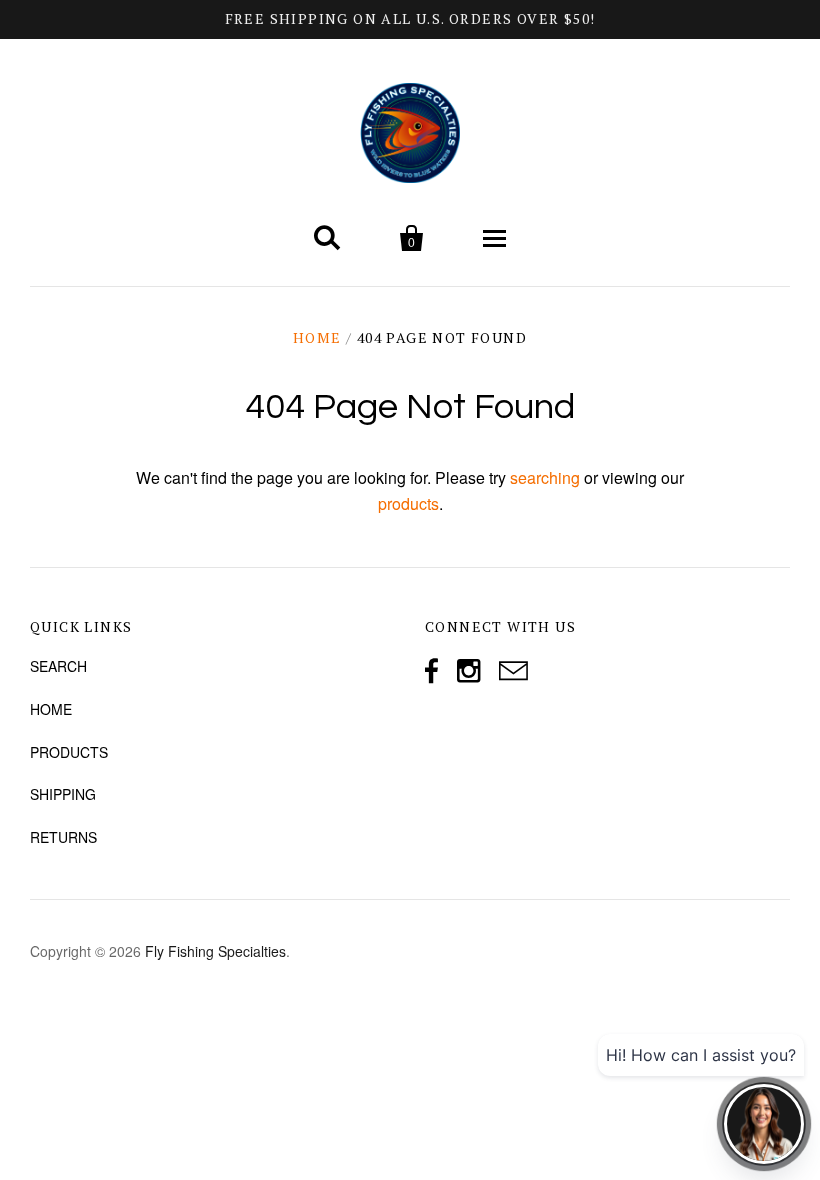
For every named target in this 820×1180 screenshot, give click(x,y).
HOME (51, 709)
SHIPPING (63, 794)
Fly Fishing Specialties (215, 951)
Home (317, 337)
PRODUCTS (69, 752)
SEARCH (58, 666)
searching (545, 477)
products (408, 503)
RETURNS (63, 837)
